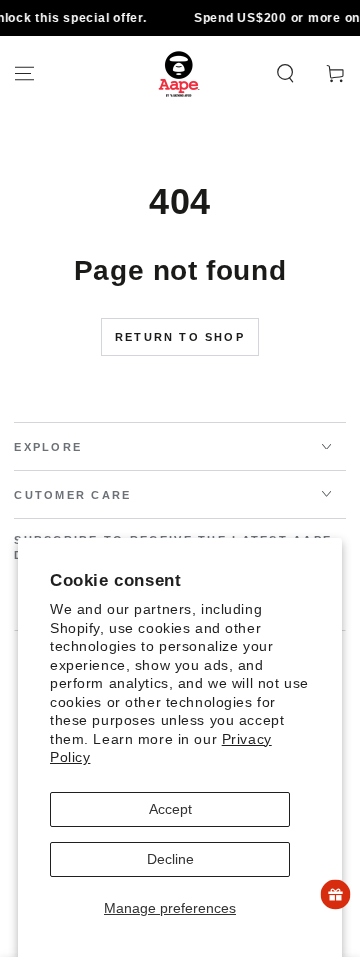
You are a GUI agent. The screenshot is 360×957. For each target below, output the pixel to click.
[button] (285, 74)
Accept (170, 809)
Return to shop (180, 337)
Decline (170, 859)
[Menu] (24, 74)
